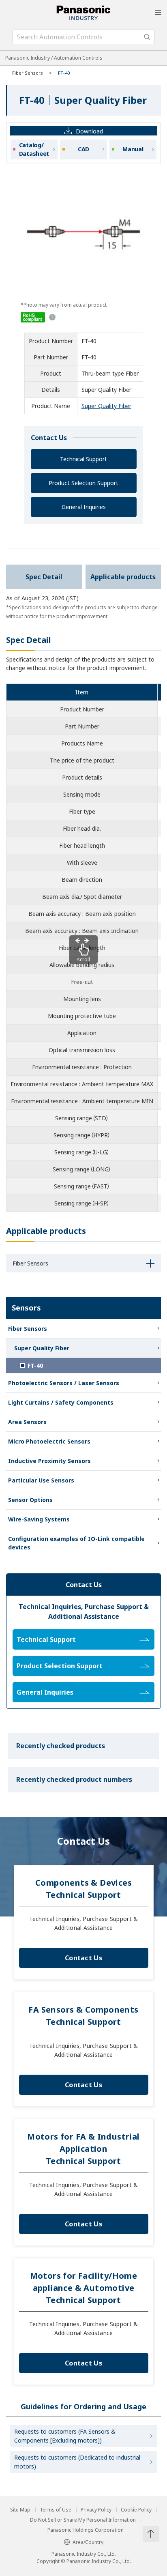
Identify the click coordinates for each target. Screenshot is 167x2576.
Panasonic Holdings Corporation (86, 2530)
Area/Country (88, 2542)
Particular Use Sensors (41, 1480)
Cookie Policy (136, 2510)
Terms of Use (56, 2510)
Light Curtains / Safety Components (61, 1402)
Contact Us (83, 1958)
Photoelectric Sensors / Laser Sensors (64, 1383)
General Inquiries (84, 507)
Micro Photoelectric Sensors (49, 1441)
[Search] (147, 37)
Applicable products (123, 577)
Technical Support (83, 459)
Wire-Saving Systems (39, 1519)
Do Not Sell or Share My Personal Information (83, 2520)
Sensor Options (30, 1500)
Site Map (20, 2510)
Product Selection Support (83, 483)
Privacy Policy (96, 2510)
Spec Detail (44, 577)
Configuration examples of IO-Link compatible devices (76, 1543)
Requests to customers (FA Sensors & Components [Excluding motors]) (65, 2436)
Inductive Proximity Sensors (49, 1461)
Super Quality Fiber (106, 406)
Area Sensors (27, 1422)
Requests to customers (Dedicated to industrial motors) (77, 2462)
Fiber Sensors (28, 73)
